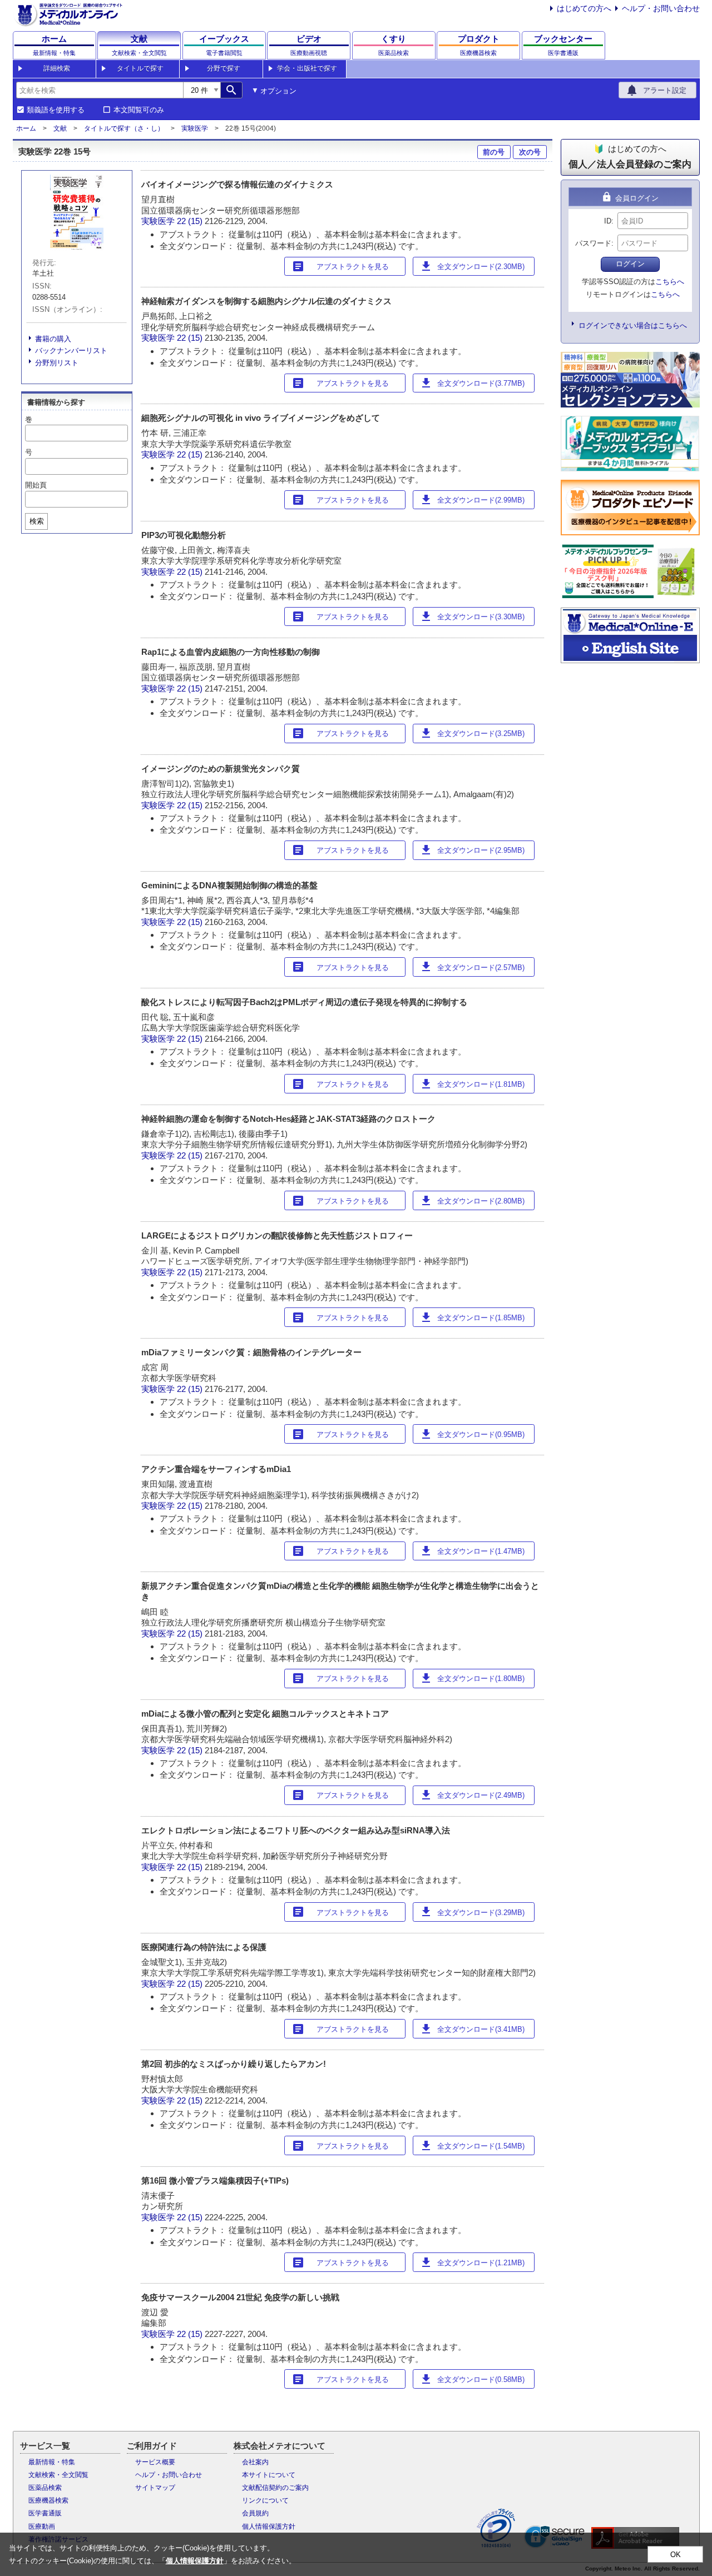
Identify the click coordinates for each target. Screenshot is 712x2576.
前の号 (494, 152)
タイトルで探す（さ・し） (124, 128)
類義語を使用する (56, 110)
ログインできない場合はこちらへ (633, 325)
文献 (60, 128)
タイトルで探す (140, 68)
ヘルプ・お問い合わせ (661, 8)
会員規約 (255, 2513)
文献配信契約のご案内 (275, 2488)
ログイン (630, 264)
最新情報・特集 (52, 2462)
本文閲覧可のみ (139, 110)
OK (676, 2555)
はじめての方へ (584, 8)
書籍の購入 (53, 339)
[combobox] (100, 90)
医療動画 (42, 2527)
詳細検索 (57, 68)
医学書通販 (45, 2513)
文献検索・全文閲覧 (58, 2475)
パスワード (593, 243)
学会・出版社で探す (307, 68)
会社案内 (255, 2462)
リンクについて (265, 2500)
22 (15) (191, 221)
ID (608, 221)
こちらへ (670, 282)
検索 (37, 521)
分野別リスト (57, 363)
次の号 (530, 152)
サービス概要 (155, 2462)
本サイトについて (269, 2475)
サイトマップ (155, 2488)
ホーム (26, 128)
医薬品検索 (45, 2488)
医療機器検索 (48, 2500)
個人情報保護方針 (269, 2527)
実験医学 (195, 128)
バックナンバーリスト (71, 350)
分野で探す (224, 68)
